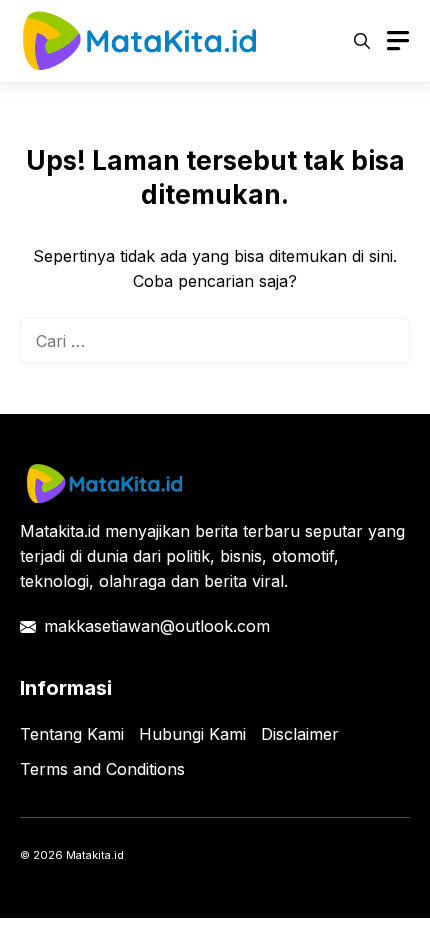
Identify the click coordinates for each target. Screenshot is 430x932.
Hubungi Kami (192, 734)
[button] (362, 41)
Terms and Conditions (102, 769)
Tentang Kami (72, 734)
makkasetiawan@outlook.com (157, 626)
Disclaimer (300, 734)
